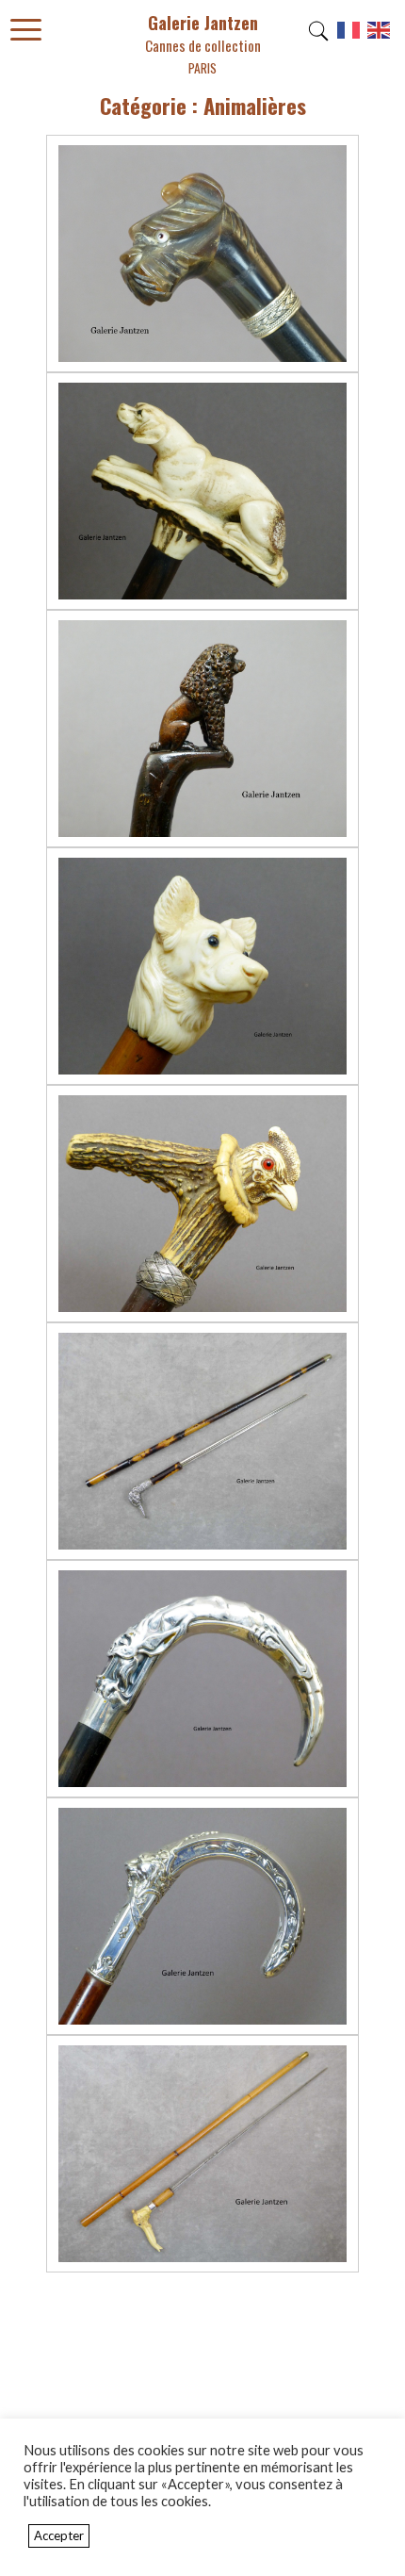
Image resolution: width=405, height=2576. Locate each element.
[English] (380, 37)
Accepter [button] (59, 2535)
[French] (349, 37)
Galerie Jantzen (203, 44)
